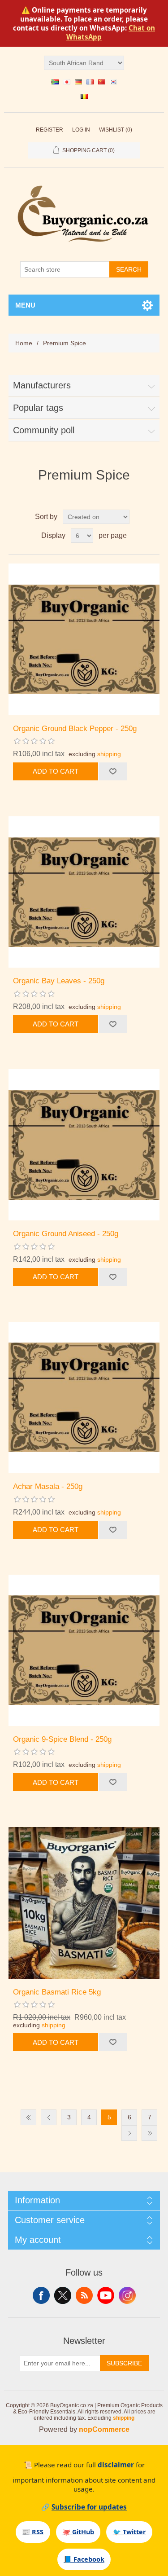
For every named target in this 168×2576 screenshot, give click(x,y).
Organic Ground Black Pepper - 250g (75, 729)
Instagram (127, 2295)
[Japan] (67, 82)
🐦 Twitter (129, 2532)
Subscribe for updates (89, 2507)
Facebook (41, 2295)
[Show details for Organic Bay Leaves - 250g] (84, 892)
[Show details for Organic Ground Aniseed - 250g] (84, 1145)
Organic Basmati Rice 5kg (57, 1992)
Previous (49, 2117)
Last (149, 2133)
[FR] (90, 82)
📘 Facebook (84, 2559)
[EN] (55, 82)
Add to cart (56, 771)
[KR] (113, 82)
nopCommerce (104, 2429)
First (28, 2117)
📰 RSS (33, 2532)
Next (129, 2133)
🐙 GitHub (78, 2532)
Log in (81, 130)
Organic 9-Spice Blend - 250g (62, 1739)
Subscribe (124, 2363)
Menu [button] (25, 305)
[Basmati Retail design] (84, 1903)
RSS (84, 2295)
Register (50, 130)
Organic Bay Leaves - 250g (59, 981)
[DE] (78, 82)
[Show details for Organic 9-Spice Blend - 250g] (84, 1651)
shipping (109, 754)
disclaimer (116, 2465)
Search (129, 269)
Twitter (63, 2295)
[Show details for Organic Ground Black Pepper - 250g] (84, 639)
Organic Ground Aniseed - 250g (66, 1234)
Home (24, 343)
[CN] (102, 82)
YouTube (106, 2295)
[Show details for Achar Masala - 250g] (84, 1398)
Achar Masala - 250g (48, 1486)
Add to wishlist (112, 771)
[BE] (84, 96)
